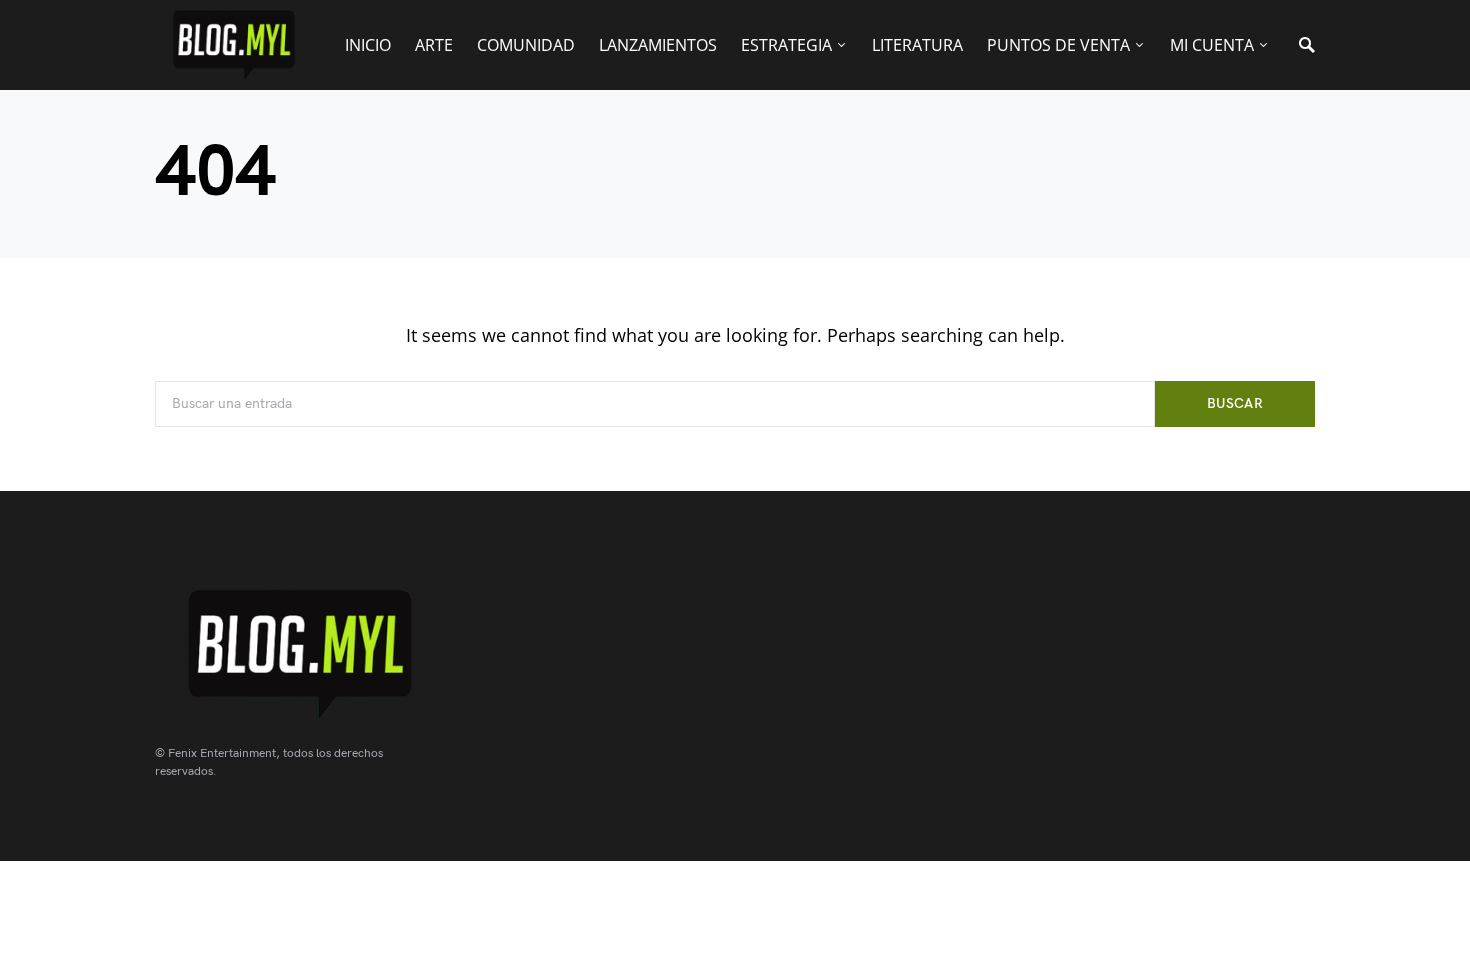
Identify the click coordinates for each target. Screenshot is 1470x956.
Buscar (1235, 403)
